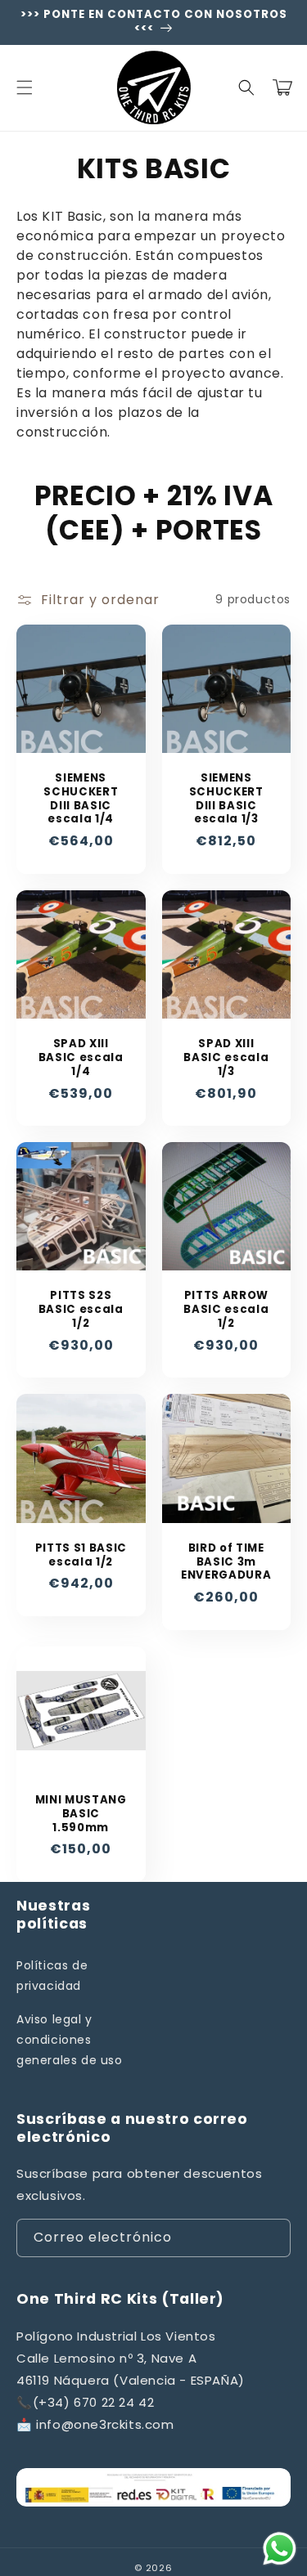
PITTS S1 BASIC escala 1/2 (81, 1556)
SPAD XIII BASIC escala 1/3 (226, 1058)
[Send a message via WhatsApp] (280, 2549)
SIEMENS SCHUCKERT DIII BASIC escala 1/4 (81, 799)
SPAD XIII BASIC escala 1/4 (81, 1058)
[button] (25, 87)
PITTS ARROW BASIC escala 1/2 (226, 1310)
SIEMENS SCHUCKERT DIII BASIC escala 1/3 (226, 799)
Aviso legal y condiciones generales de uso (70, 2040)
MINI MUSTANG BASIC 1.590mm (81, 1814)
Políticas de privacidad (52, 1976)
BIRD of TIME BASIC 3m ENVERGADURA (226, 1562)
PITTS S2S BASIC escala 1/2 (81, 1310)
